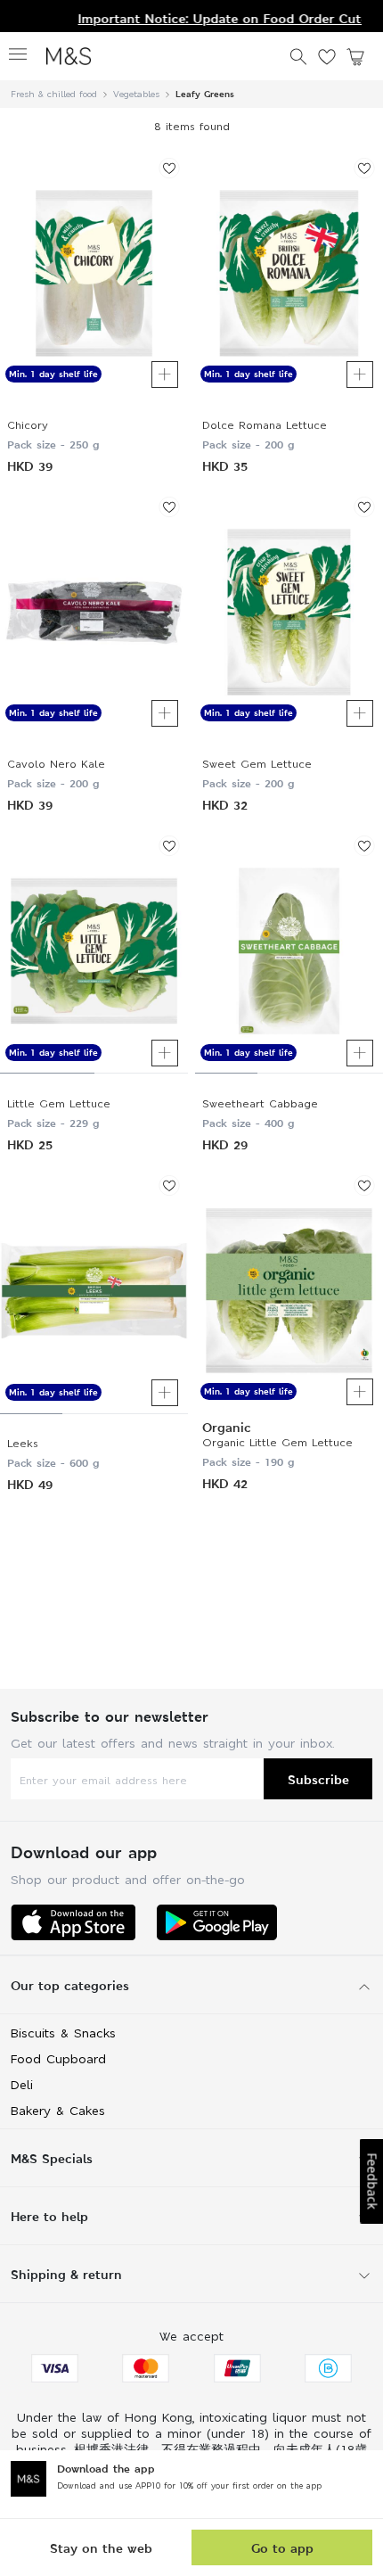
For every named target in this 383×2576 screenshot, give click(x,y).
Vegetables (136, 94)
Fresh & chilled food (54, 94)
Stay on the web (101, 2548)
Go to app (282, 2548)
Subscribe (318, 1779)
